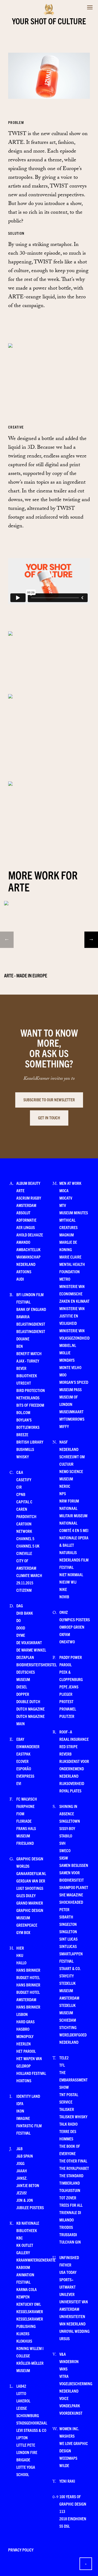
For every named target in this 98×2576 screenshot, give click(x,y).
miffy (64, 1426)
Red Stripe (68, 1746)
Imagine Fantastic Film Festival (29, 2126)
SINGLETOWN (70, 1821)
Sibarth (66, 1917)
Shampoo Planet (74, 1887)
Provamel (68, 1709)
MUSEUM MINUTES (74, 1213)
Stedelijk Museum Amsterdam (69, 1990)
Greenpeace (27, 1925)
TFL (62, 2065)
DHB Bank (25, 1613)
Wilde (64, 2465)
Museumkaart (71, 1412)
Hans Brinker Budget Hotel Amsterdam (28, 1992)
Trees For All (71, 2205)
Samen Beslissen (74, 1865)
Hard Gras (25, 2022)
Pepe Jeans (69, 1687)
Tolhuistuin (70, 2190)
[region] (49, 923)
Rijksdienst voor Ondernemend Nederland (74, 1769)
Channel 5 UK (28, 1546)
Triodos (66, 2227)
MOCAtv (66, 1198)
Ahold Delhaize (30, 1235)
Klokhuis (24, 2341)
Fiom (20, 1814)
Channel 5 (25, 1538)
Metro (65, 1279)
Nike (63, 1589)
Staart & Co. (70, 1968)
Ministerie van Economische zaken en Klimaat (74, 1294)
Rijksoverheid (72, 1783)
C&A (20, 1472)
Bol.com (23, 1412)
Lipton (22, 2437)
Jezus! (22, 2193)
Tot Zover (68, 2198)
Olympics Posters (75, 1619)
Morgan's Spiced (74, 1382)
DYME (21, 1635)
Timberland (70, 2183)
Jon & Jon (25, 2200)
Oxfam (65, 1634)
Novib (64, 1597)
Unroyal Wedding (74, 2331)
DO (19, 1620)
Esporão (24, 1769)
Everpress (25, 1776)
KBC (20, 2238)
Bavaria (23, 1317)
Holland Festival (31, 2073)
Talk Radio (68, 2124)
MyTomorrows (72, 1419)
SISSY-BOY (67, 1828)
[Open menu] (90, 7)
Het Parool (26, 2051)
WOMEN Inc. (69, 2428)
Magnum (67, 1235)
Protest (66, 1701)
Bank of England (31, 1309)
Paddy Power (71, 1657)
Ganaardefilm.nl (31, 1873)
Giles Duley (26, 1895)
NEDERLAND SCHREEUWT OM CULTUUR (72, 1457)
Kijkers (23, 2333)
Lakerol (23, 2401)
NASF (64, 1442)
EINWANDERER (28, 1746)
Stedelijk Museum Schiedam (68, 2013)
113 (62, 2511)
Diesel (22, 1687)
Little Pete (26, 2445)
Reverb (65, 1754)
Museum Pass (71, 1389)
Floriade (24, 1821)
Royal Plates (70, 1791)
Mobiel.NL (68, 1345)
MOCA (64, 1190)
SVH (62, 1843)
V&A (63, 2354)
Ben (20, 1346)
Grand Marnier (30, 1903)
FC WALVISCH (27, 1799)
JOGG (20, 2163)
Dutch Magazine (30, 1709)
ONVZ (64, 1612)
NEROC (65, 1486)
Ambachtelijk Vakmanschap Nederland (28, 1257)
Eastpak (23, 1754)
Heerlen (24, 2044)
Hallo (21, 1963)
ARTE (20, 1190)
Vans (63, 2369)
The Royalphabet (74, 2168)
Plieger (66, 1694)
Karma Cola (27, 2289)
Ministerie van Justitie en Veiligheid (72, 1316)
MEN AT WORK (70, 1183)
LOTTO (21, 2393)
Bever (21, 1368)
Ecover (22, 1761)
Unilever (67, 2294)
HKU (20, 1955)
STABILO (66, 1836)
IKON (20, 2111)
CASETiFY (24, 1479)
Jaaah (22, 2171)
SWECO (65, 1850)
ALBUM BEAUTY (28, 1183)
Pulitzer (67, 1716)
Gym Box (23, 1932)
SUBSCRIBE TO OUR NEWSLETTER (49, 1100)
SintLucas (68, 1946)
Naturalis (68, 1552)
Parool (65, 1665)
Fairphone (25, 1806)
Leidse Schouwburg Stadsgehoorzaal (32, 2415)
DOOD (21, 1628)
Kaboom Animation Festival (25, 2275)
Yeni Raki (67, 2481)
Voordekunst (71, 2413)
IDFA (20, 2103)
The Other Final (73, 2161)
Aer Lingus (26, 1227)
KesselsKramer (30, 2311)
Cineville (24, 1553)
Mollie (65, 1353)
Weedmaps (68, 2458)
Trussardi (68, 2234)
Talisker (67, 2109)
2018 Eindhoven (73, 2519)
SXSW (64, 1858)
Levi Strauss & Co (31, 2430)
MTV (63, 1205)
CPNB (21, 1494)
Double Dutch (28, 1701)
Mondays (67, 1360)
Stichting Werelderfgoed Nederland (73, 2035)
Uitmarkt (68, 2287)
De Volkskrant (29, 1642)
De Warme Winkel (31, 1650)
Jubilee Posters (30, 2207)
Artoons (24, 1271)
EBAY (20, 1739)
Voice (64, 2398)
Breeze (22, 1434)
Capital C (24, 1502)
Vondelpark (70, 2406)
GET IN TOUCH (49, 1118)
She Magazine (71, 1895)
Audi (20, 1279)
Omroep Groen (72, 1627)
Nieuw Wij (68, 1582)
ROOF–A (66, 1732)
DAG (20, 1606)
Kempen (23, 2297)
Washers (67, 2436)
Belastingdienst (31, 1324)
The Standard (71, 2175)
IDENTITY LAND (28, 2096)
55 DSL (65, 2526)
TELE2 (64, 2058)
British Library (30, 1442)
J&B (19, 2148)
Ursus (65, 2338)
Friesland (25, 1843)
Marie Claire (70, 1257)
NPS (63, 1493)
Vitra (64, 2376)
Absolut (23, 1213)
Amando (23, 1242)
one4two (67, 1642)
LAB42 (21, 2386)
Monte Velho (70, 1367)
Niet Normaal (71, 1574)
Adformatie (26, 1220)
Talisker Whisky (73, 2117)
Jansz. (22, 2178)
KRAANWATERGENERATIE (36, 2260)
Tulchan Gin (70, 2242)
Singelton (68, 1924)
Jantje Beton (28, 2185)
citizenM (24, 1590)
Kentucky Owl (29, 2304)
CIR (19, 1487)
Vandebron (69, 2361)
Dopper (23, 1694)
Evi (19, 1783)
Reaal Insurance (74, 1739)
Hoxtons (24, 2080)
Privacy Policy (21, 2550)
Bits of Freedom (30, 1405)
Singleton (68, 1931)
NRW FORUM (69, 1501)
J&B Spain (25, 2156)
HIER (20, 1948)
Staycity (67, 1976)
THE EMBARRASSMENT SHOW (73, 2080)
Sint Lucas (68, 1939)
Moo (63, 1375)
